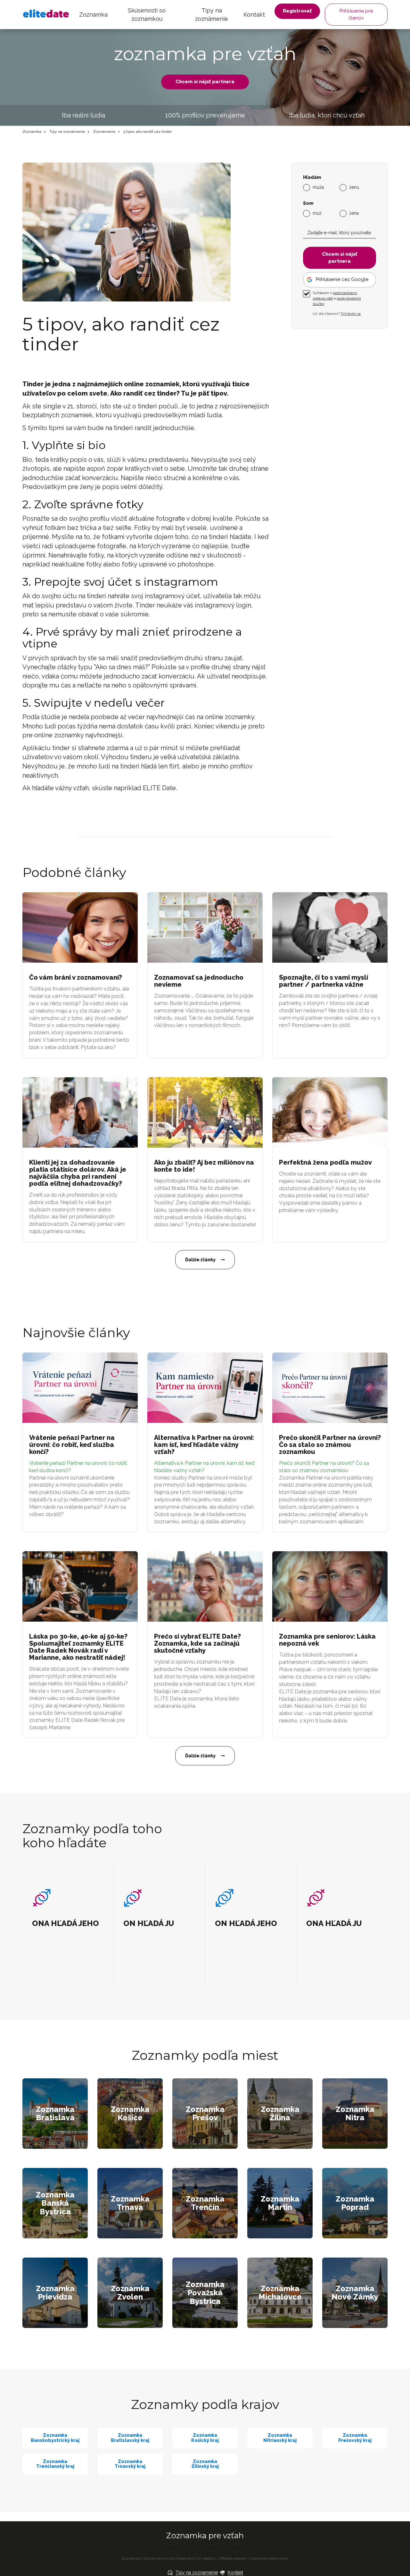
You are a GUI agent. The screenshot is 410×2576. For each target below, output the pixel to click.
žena (354, 213)
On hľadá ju (206, 2558)
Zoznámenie (104, 132)
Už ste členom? (337, 314)
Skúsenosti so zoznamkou (147, 15)
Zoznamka (93, 15)
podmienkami (345, 293)
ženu (354, 187)
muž (317, 213)
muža (318, 187)
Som (308, 203)
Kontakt (254, 15)
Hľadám (312, 177)
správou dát (323, 298)
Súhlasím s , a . (337, 298)
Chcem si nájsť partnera (205, 82)
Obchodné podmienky (269, 2558)
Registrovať (297, 11)
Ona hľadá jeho (181, 2558)
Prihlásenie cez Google (342, 279)
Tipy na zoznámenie (212, 15)
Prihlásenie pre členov (356, 14)
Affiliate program (233, 2558)
